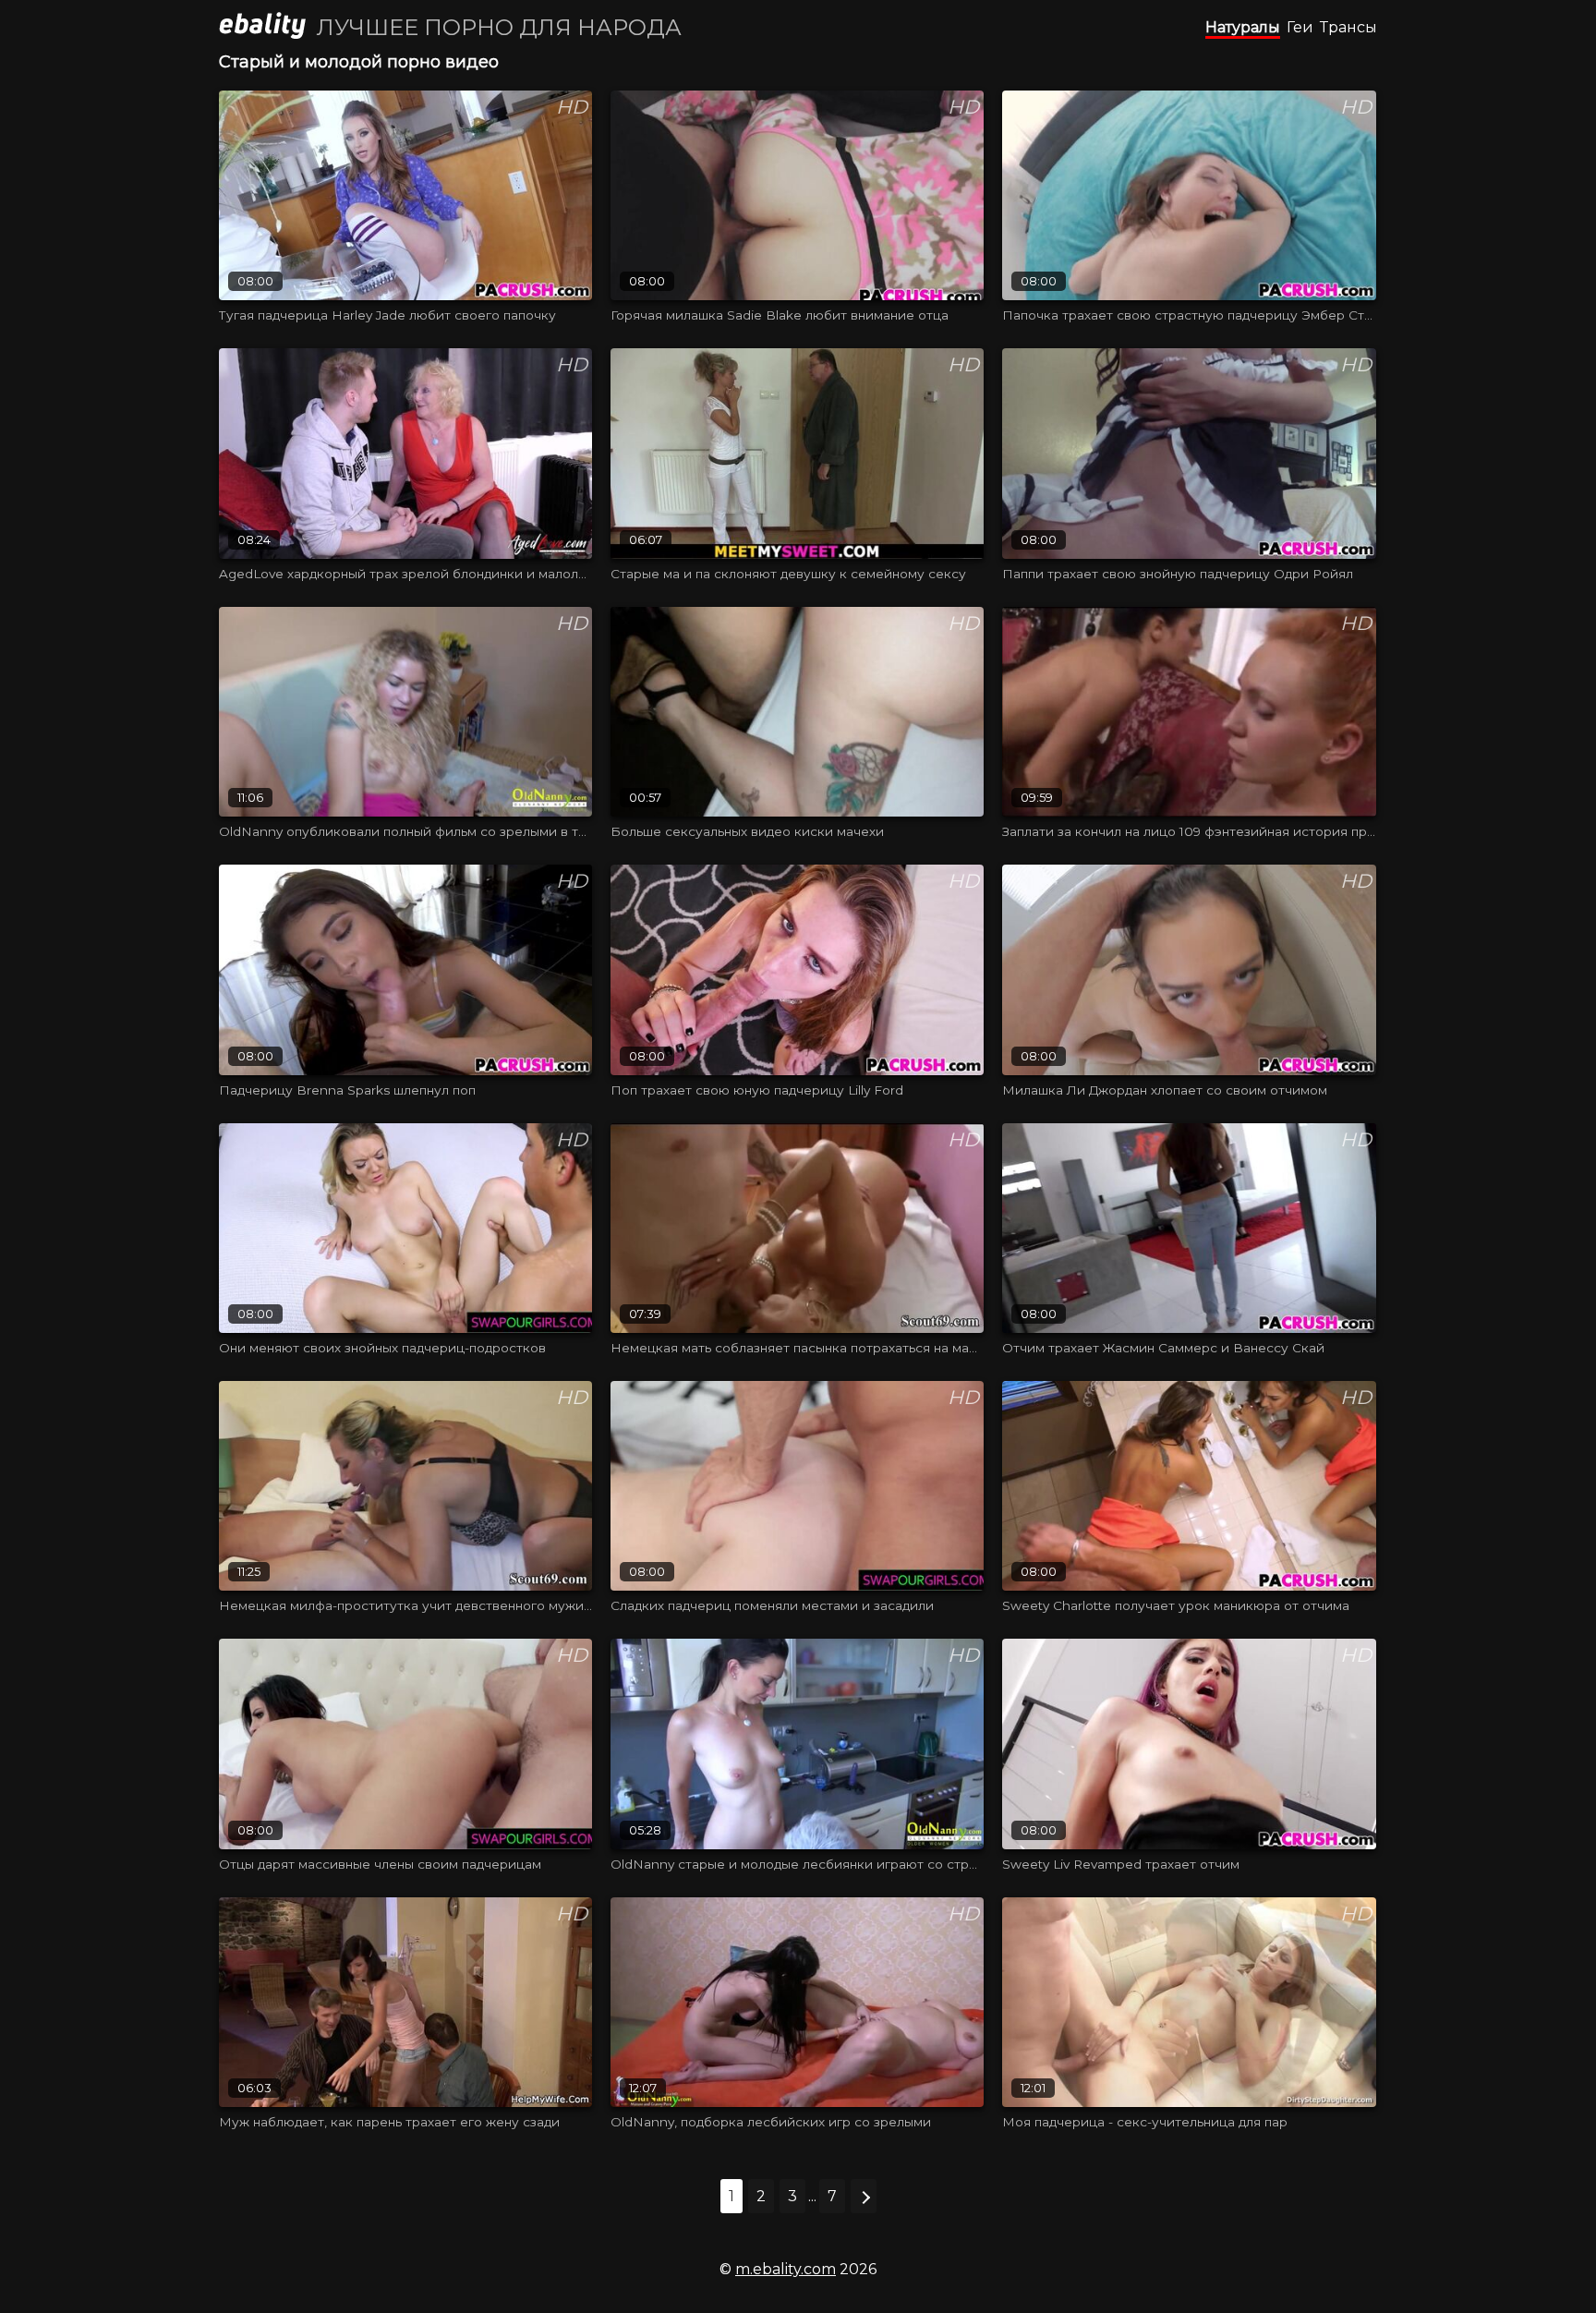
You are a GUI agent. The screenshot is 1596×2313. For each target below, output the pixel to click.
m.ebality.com (786, 2269)
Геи (1300, 27)
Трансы (1348, 27)
